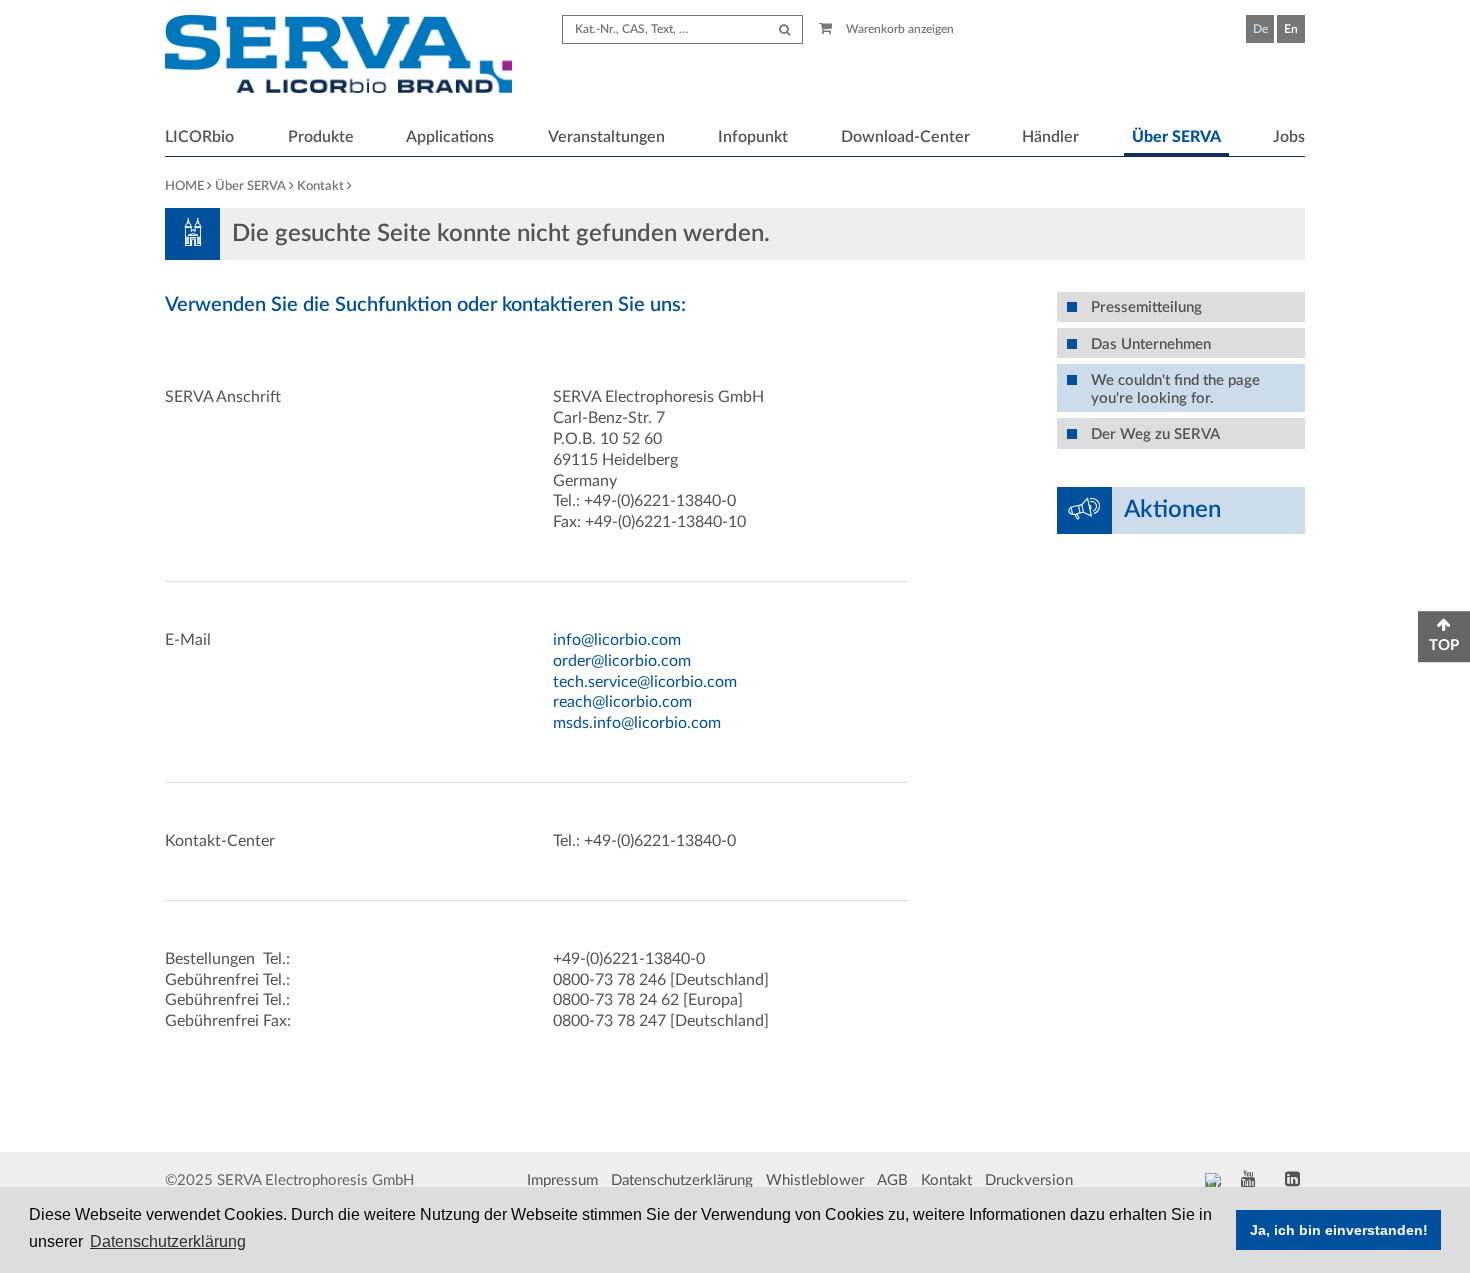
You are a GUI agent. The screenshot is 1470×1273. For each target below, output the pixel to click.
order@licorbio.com (622, 661)
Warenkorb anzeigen (898, 29)
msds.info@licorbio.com (637, 723)
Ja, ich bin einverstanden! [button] (1339, 1230)
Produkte (321, 137)
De (1260, 29)
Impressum (562, 1180)
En (1291, 29)
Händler (1050, 137)
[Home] (338, 57)
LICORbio (199, 137)
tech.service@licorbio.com (645, 682)
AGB (892, 1180)
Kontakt (320, 186)
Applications (450, 137)
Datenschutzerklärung (682, 1180)
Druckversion (1029, 1180)
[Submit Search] (784, 29)
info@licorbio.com (617, 640)
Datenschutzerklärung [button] (168, 1241)
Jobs (1289, 137)
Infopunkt (753, 137)
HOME (184, 186)
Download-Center (905, 137)
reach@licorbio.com (622, 702)
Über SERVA (1176, 137)
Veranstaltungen (606, 137)
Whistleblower (815, 1180)
